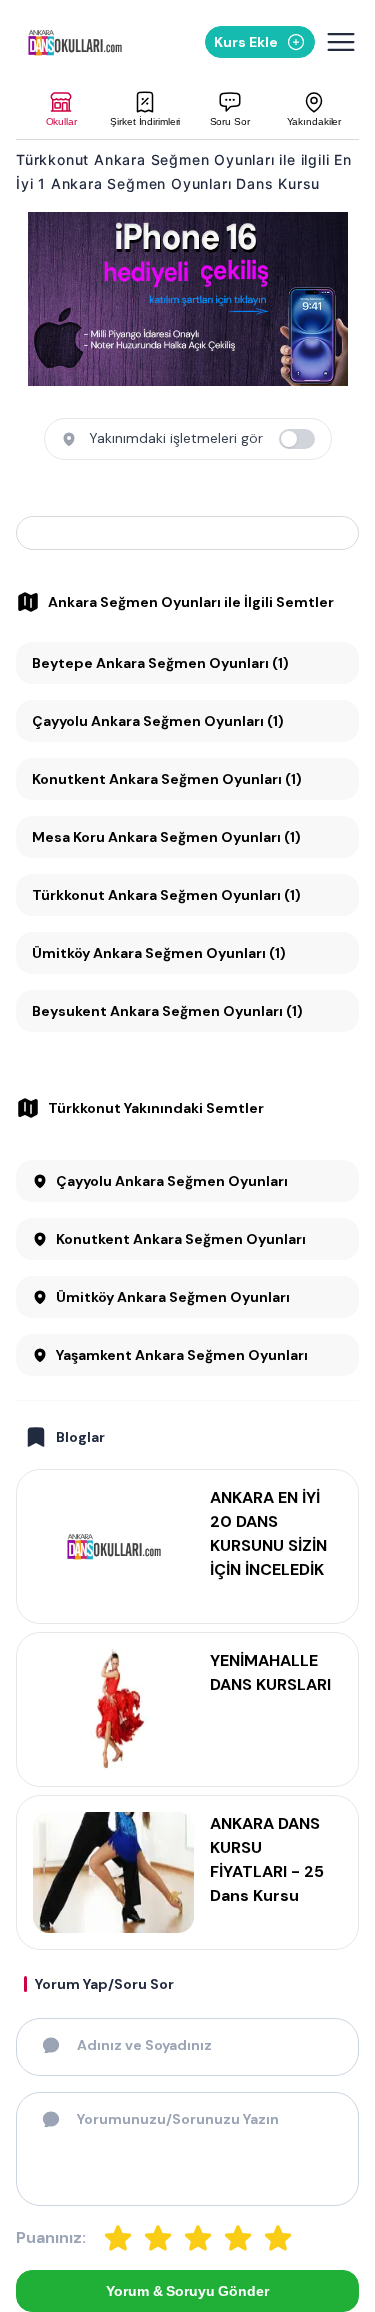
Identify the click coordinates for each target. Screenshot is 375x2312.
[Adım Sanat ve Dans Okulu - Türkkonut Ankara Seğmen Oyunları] (187, 533)
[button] (61, 109)
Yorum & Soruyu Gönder (187, 2291)
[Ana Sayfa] (75, 42)
